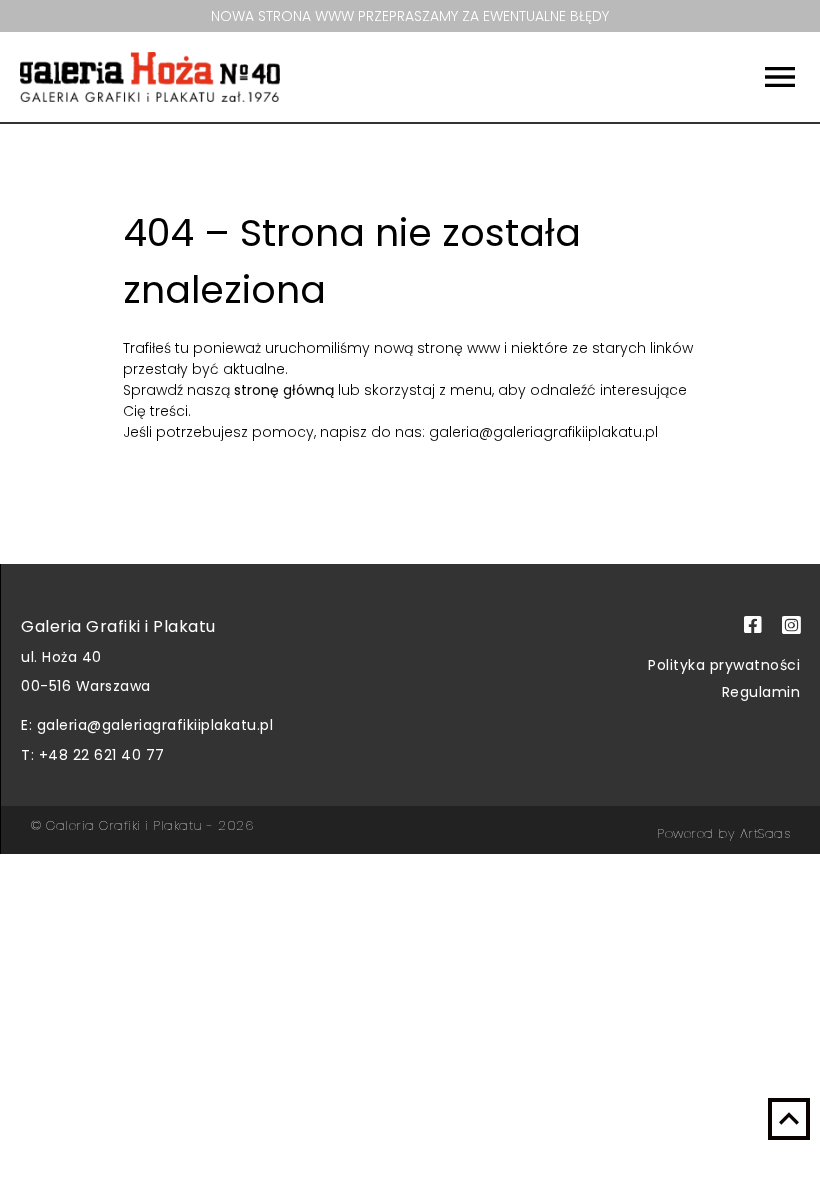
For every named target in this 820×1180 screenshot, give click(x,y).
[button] (722, 77)
